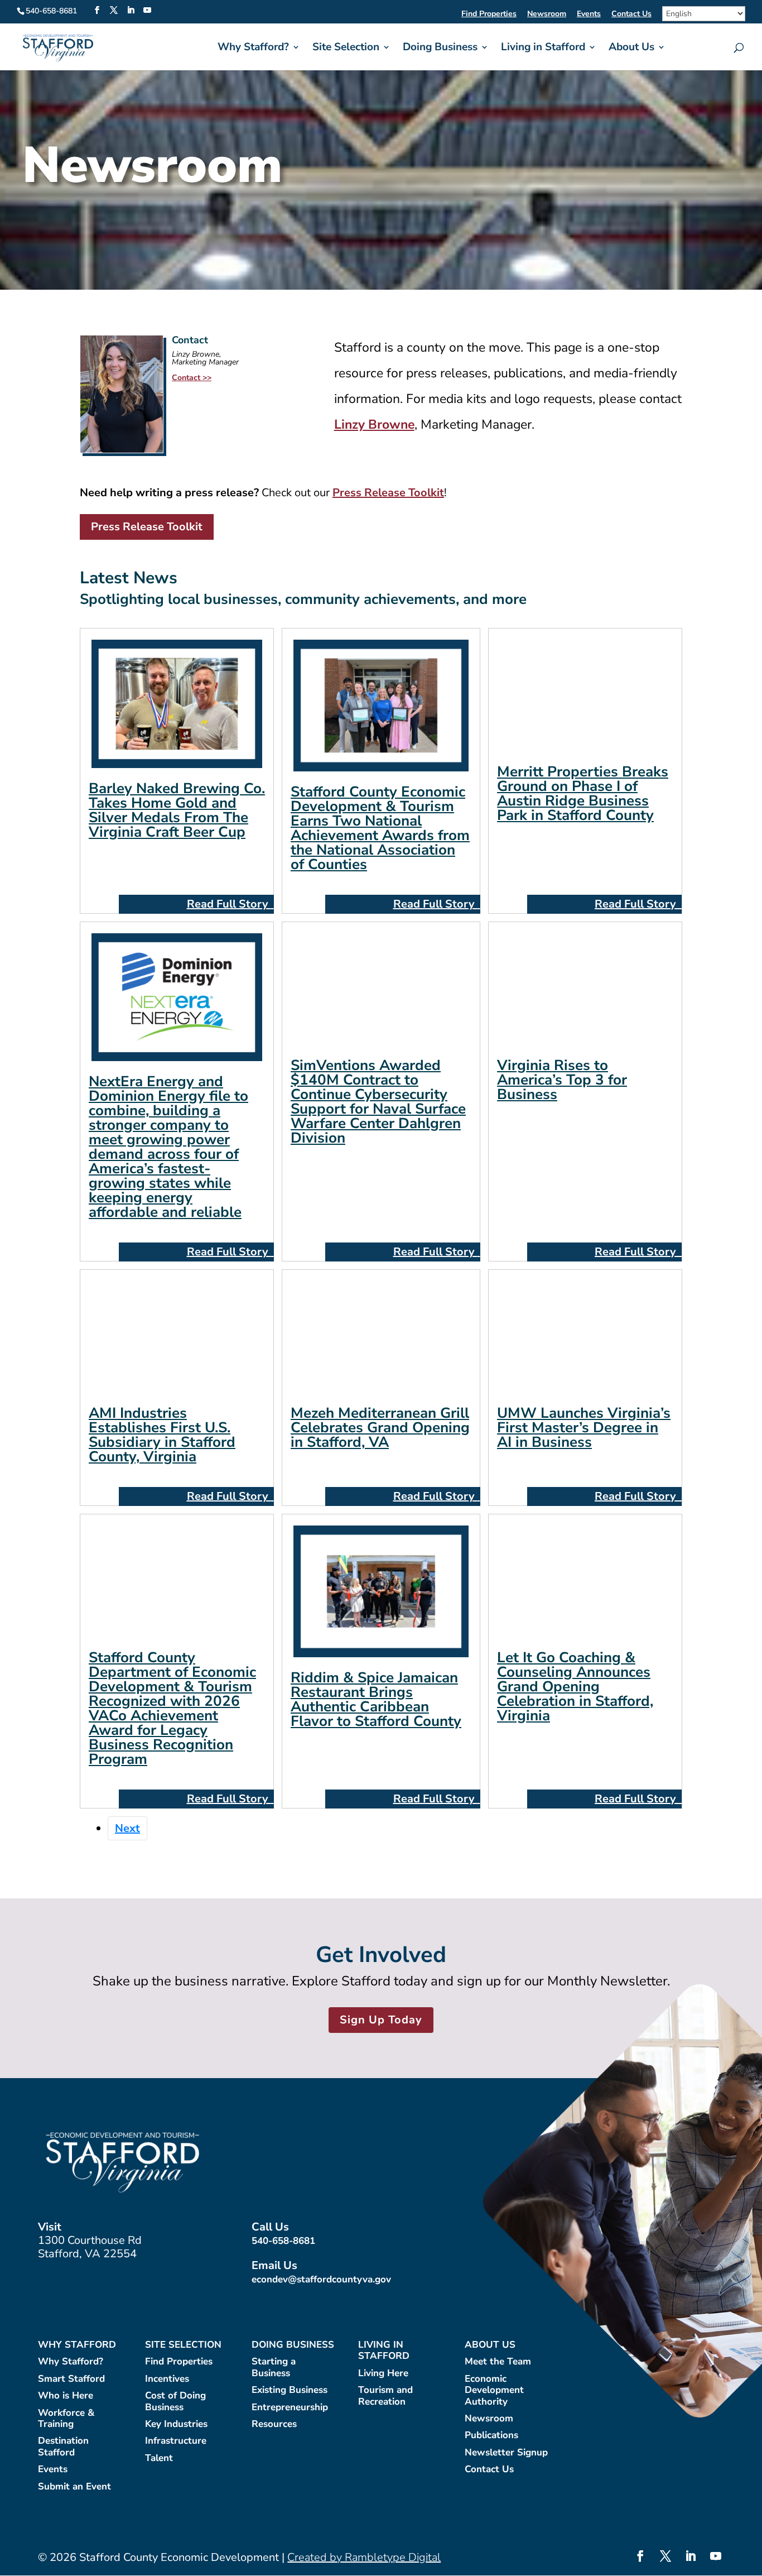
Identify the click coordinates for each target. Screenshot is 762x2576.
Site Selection (346, 49)
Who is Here (66, 2396)
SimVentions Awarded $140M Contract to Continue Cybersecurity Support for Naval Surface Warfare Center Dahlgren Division (378, 1102)
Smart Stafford (71, 2379)
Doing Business (440, 49)
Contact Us (631, 15)
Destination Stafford (63, 2447)
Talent (159, 2459)
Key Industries (176, 2424)
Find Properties (489, 15)
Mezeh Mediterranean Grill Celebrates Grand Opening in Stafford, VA (380, 1428)
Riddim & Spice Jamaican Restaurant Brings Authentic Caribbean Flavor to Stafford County (376, 1699)
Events (589, 15)
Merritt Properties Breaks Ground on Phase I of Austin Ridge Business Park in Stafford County (583, 793)
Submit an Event (74, 2487)
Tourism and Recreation (385, 2396)
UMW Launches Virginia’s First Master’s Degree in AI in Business (584, 1428)
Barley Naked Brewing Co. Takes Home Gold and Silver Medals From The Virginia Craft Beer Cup (177, 810)
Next (127, 1828)
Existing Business (290, 2390)
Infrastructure (176, 2441)
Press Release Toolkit (147, 527)
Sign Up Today (381, 2020)
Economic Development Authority (494, 2391)
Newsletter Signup (506, 2453)
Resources (274, 2424)
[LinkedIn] (131, 11)
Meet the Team (498, 2362)
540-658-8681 (283, 2241)
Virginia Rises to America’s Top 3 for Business (562, 1080)
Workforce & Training (66, 2419)
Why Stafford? (253, 49)
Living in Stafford (543, 49)
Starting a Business (274, 2368)
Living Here (383, 2374)
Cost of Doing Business (175, 2402)
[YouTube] (147, 11)
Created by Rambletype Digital (364, 2557)
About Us (631, 49)
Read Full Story (229, 904)
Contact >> (192, 378)
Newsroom (547, 15)
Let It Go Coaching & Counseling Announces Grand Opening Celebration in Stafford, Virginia (575, 1687)
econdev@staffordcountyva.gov (321, 2279)
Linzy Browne (374, 424)
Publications (491, 2436)
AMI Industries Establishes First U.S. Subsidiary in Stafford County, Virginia (162, 1435)
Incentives (167, 2379)
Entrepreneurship (290, 2408)
